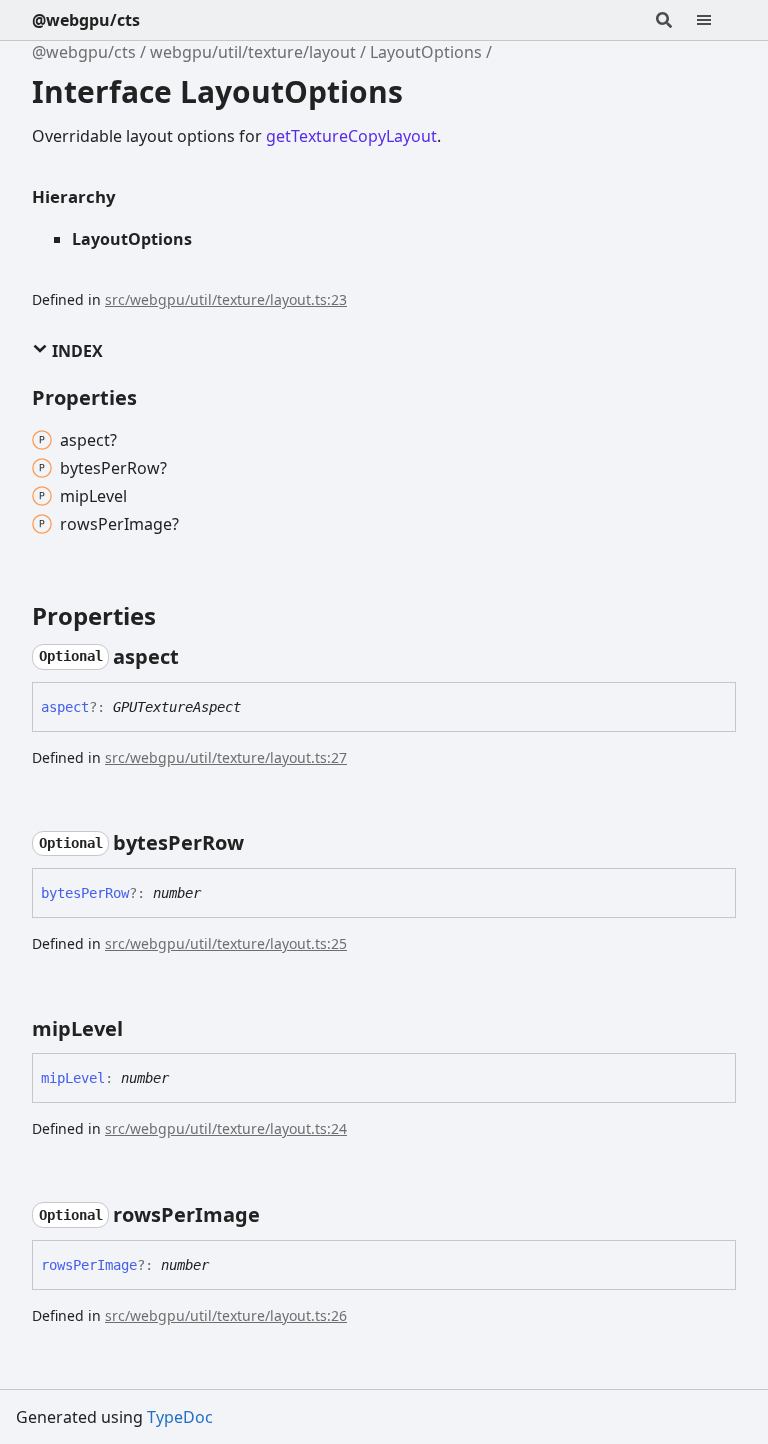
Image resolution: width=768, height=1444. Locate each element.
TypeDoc (180, 1417)
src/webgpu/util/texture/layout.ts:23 (226, 299)
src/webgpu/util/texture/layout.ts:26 (226, 1315)
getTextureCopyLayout (351, 136)
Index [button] (75, 351)
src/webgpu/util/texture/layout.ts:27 (226, 757)
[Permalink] (197, 657)
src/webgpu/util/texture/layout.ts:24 (226, 1128)
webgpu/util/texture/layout (253, 52)
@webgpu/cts (86, 20)
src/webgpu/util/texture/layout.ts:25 (226, 943)
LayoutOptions (426, 52)
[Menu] (716, 20)
